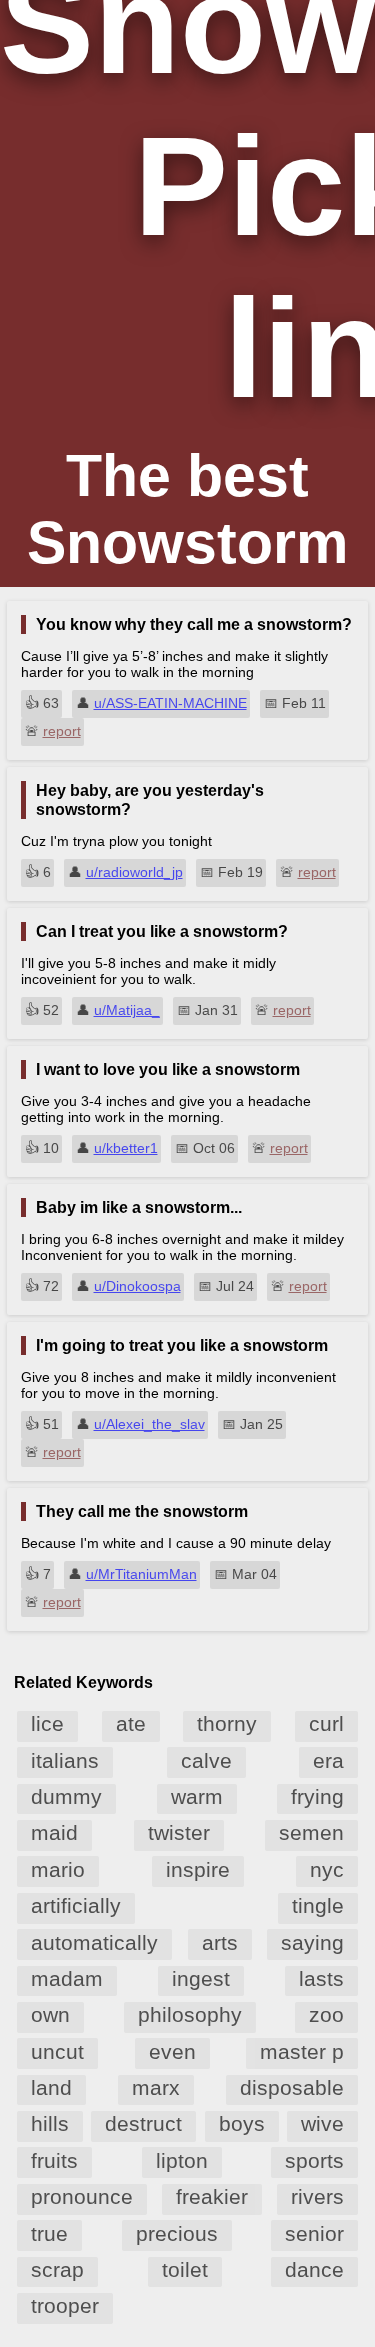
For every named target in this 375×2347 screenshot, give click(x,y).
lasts (321, 1978)
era (328, 1760)
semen (311, 1832)
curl (326, 1723)
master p (302, 2051)
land (51, 2087)
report (62, 731)
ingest (201, 1978)
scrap (57, 2269)
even (172, 2051)
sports (314, 2160)
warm (197, 1796)
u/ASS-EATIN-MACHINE (170, 703)
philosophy (190, 2014)
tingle (318, 1905)
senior (314, 2233)
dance (314, 2269)
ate (131, 1723)
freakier (212, 2196)
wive (322, 2123)
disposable (292, 2087)
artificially (76, 1905)
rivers (317, 2196)
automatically (94, 1942)
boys (242, 2123)
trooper (65, 2305)
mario (58, 1869)
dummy (66, 1796)
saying (312, 1942)
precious (177, 2233)
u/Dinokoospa (137, 1286)
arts (220, 1942)
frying (317, 1796)
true (49, 2233)
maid (54, 1832)
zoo (326, 2014)
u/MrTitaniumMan (141, 1574)
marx (156, 2087)
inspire (198, 1869)
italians (65, 1760)
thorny (227, 1723)
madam (67, 1978)
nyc (327, 1869)
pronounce (82, 2196)
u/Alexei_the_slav (149, 1424)
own (50, 2014)
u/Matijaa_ (127, 1010)
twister (179, 1832)
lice (47, 1723)
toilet (185, 2269)
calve (206, 1760)
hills (50, 2123)
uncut (57, 2051)
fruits (54, 2160)
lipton (182, 2160)
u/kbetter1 (126, 1148)
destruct (143, 2123)
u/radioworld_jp (134, 872)
